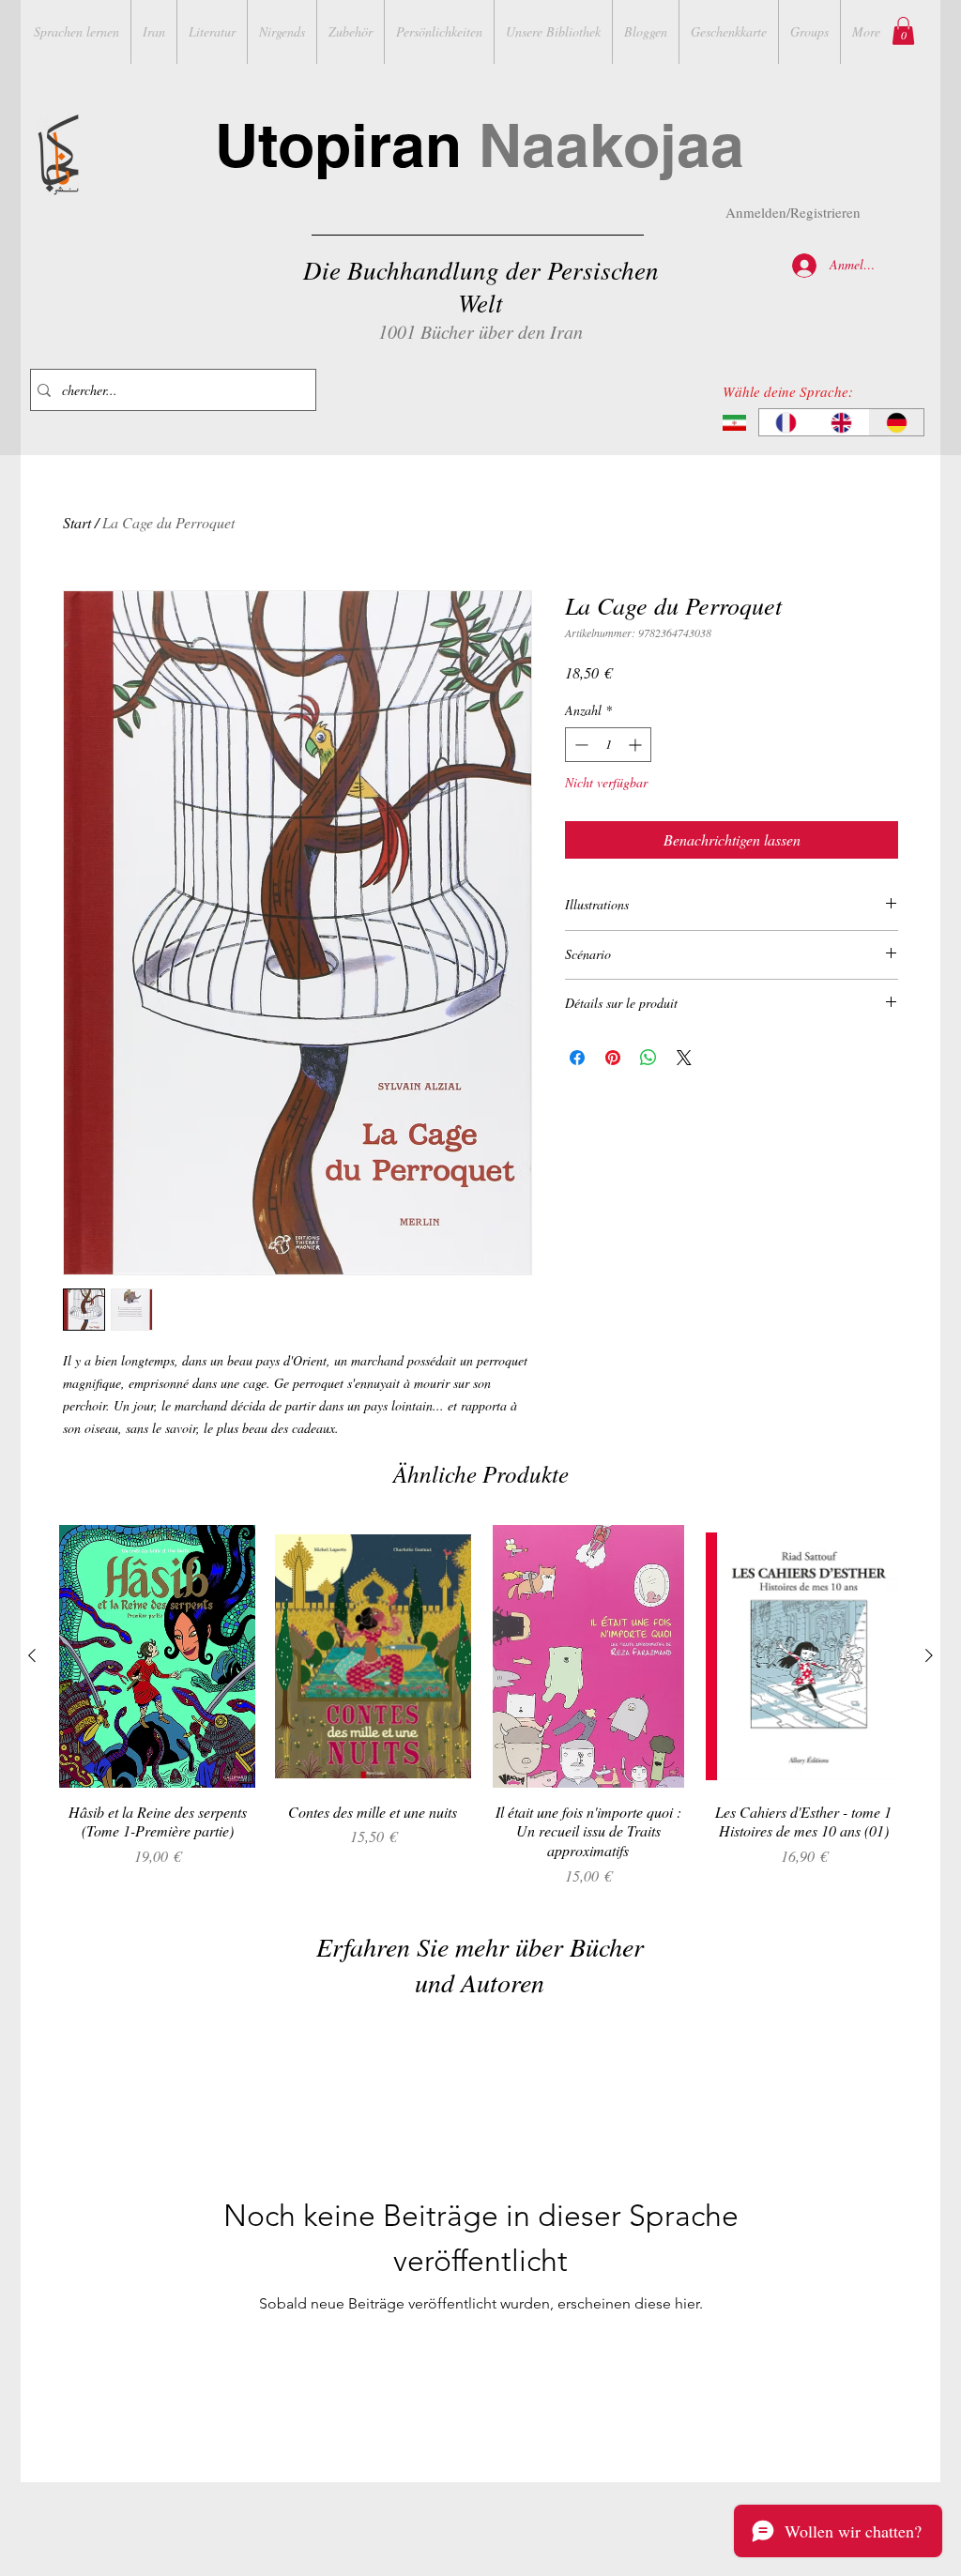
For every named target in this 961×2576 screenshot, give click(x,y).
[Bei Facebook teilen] (577, 1058)
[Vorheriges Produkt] (32, 1655)
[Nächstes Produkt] (929, 1655)
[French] (786, 422)
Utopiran (480, 145)
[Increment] (637, 745)
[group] (480, 1706)
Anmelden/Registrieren (793, 212)
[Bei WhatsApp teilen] (648, 1058)
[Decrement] (580, 745)
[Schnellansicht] (158, 1656)
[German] (896, 422)
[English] (841, 422)
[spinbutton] (608, 745)
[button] (903, 31)
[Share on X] (684, 1058)
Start (77, 522)
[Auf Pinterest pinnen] (613, 1058)
